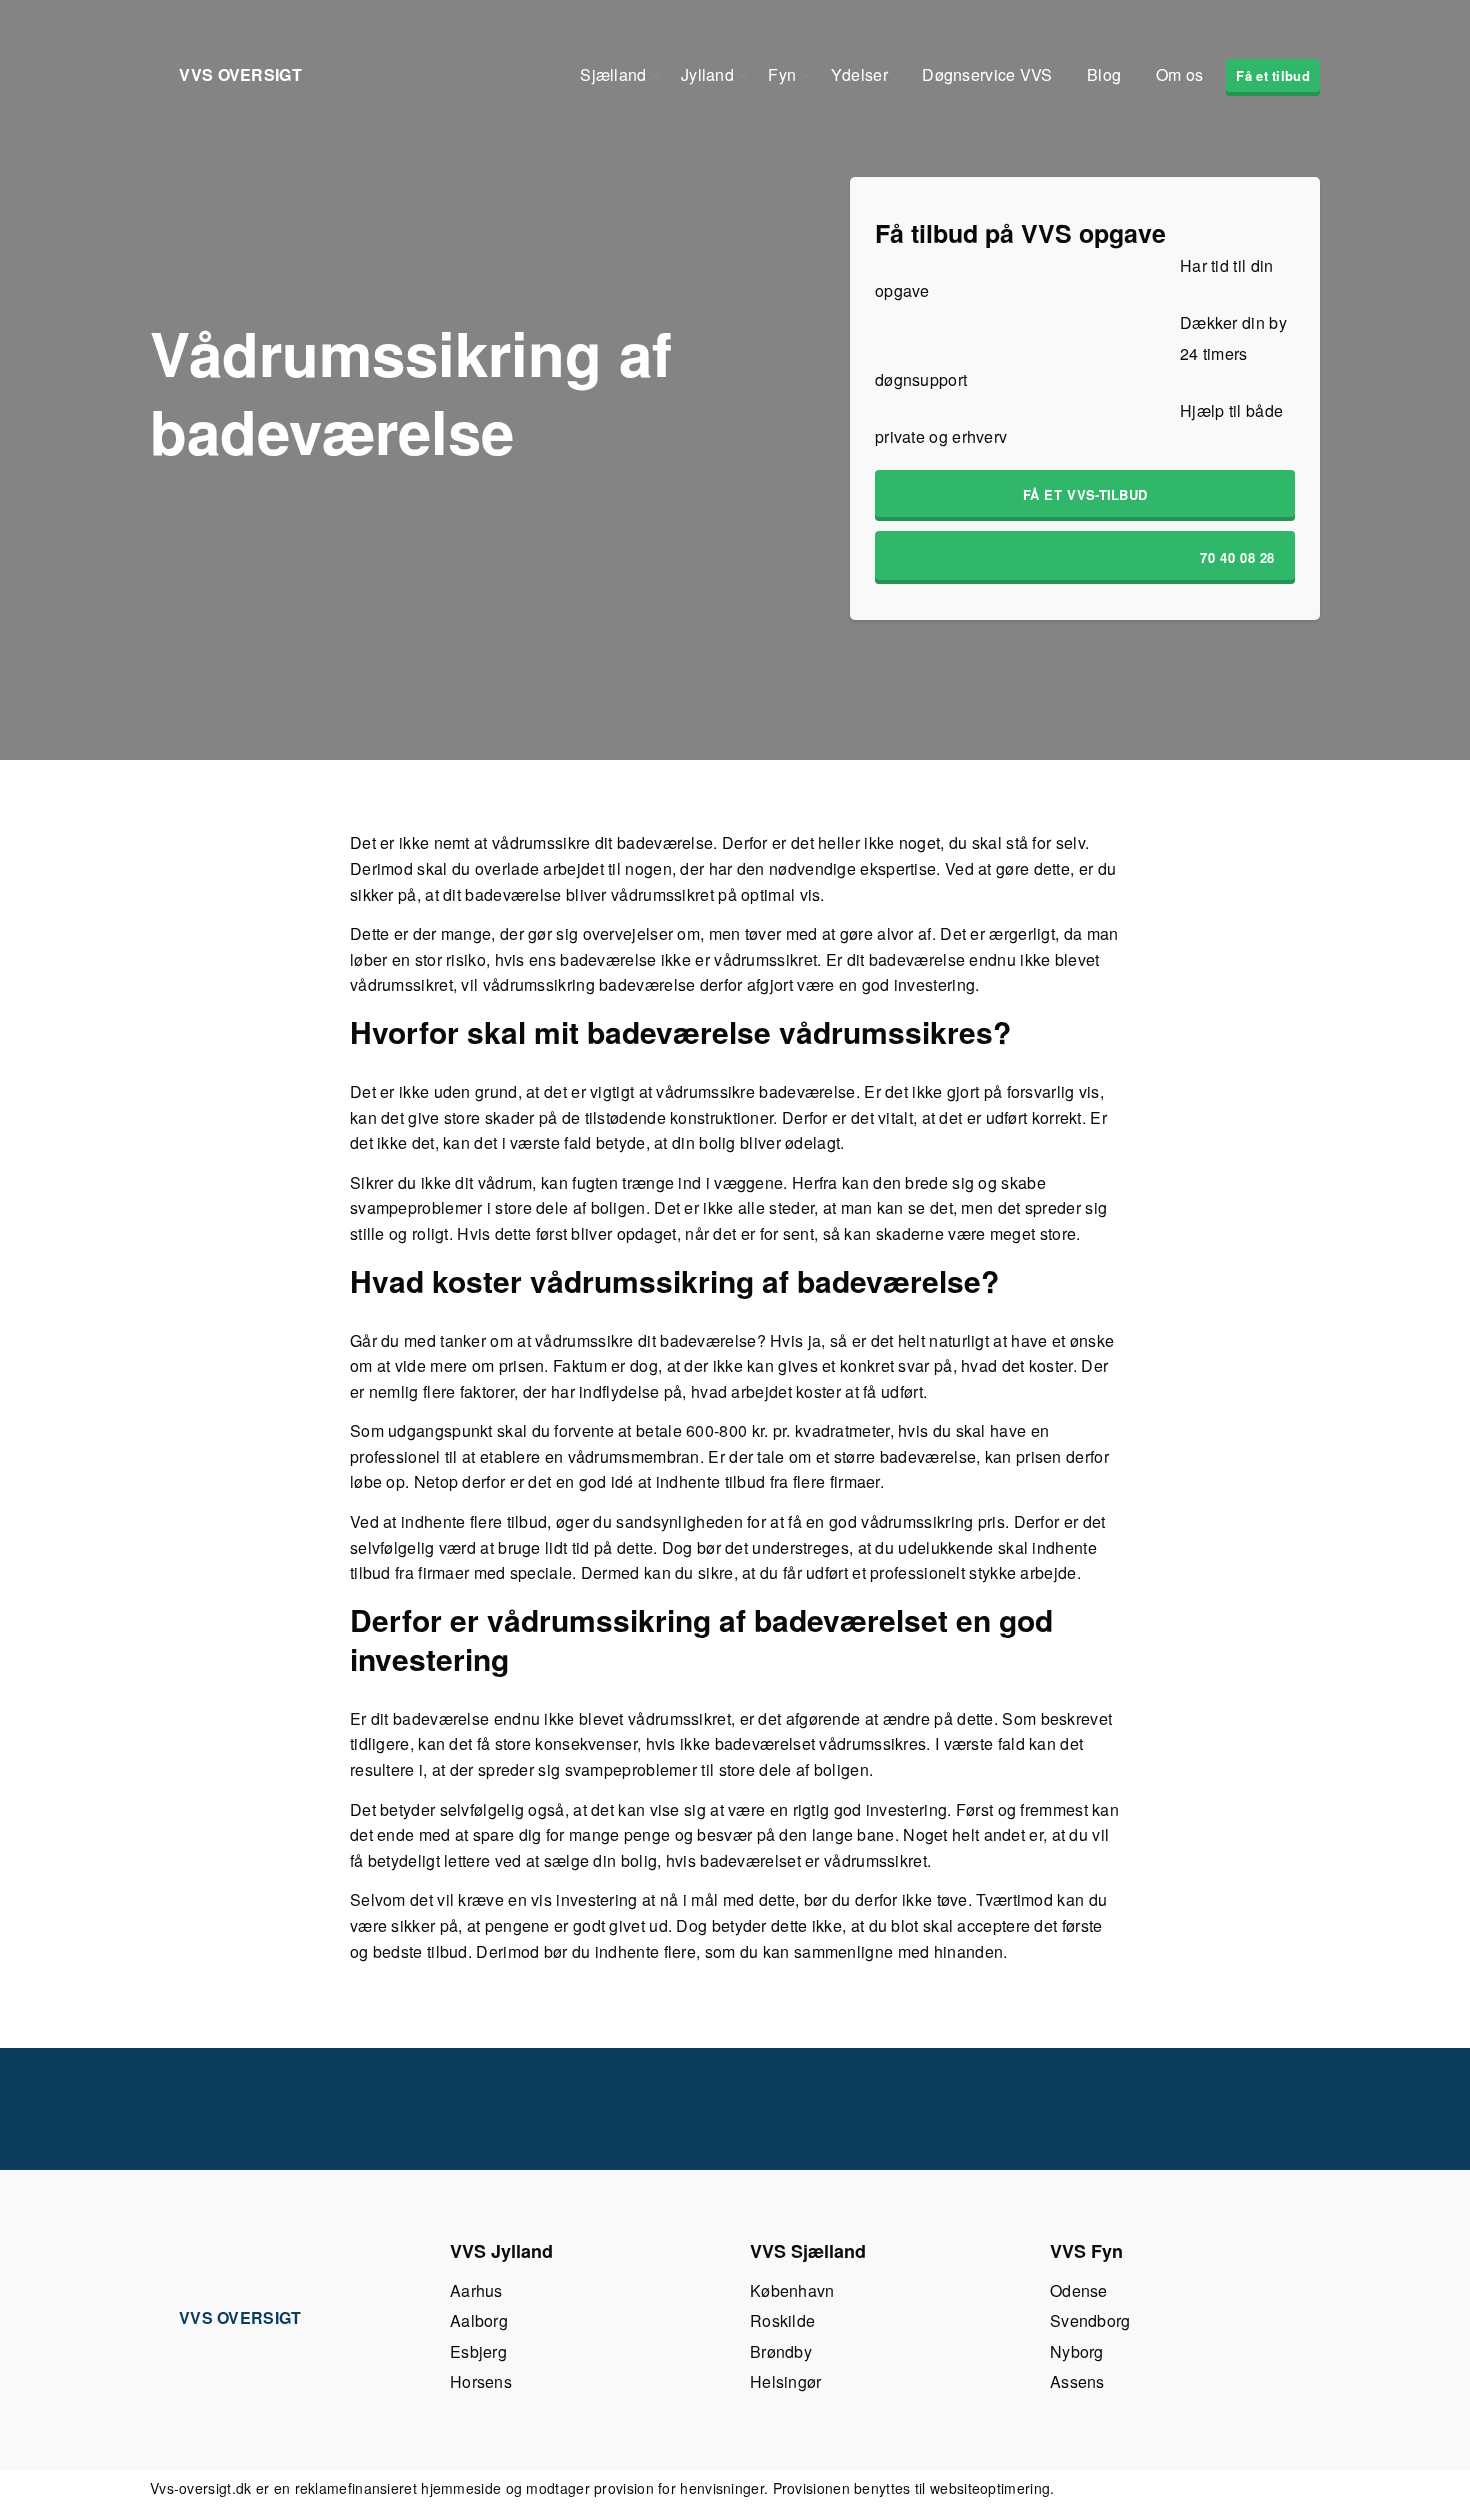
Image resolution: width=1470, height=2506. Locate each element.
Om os (1180, 74)
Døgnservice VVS (987, 74)
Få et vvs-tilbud (1085, 494)
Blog (1104, 74)
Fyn (782, 74)
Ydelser (859, 74)
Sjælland (613, 74)
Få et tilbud (1273, 75)
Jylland (707, 74)
